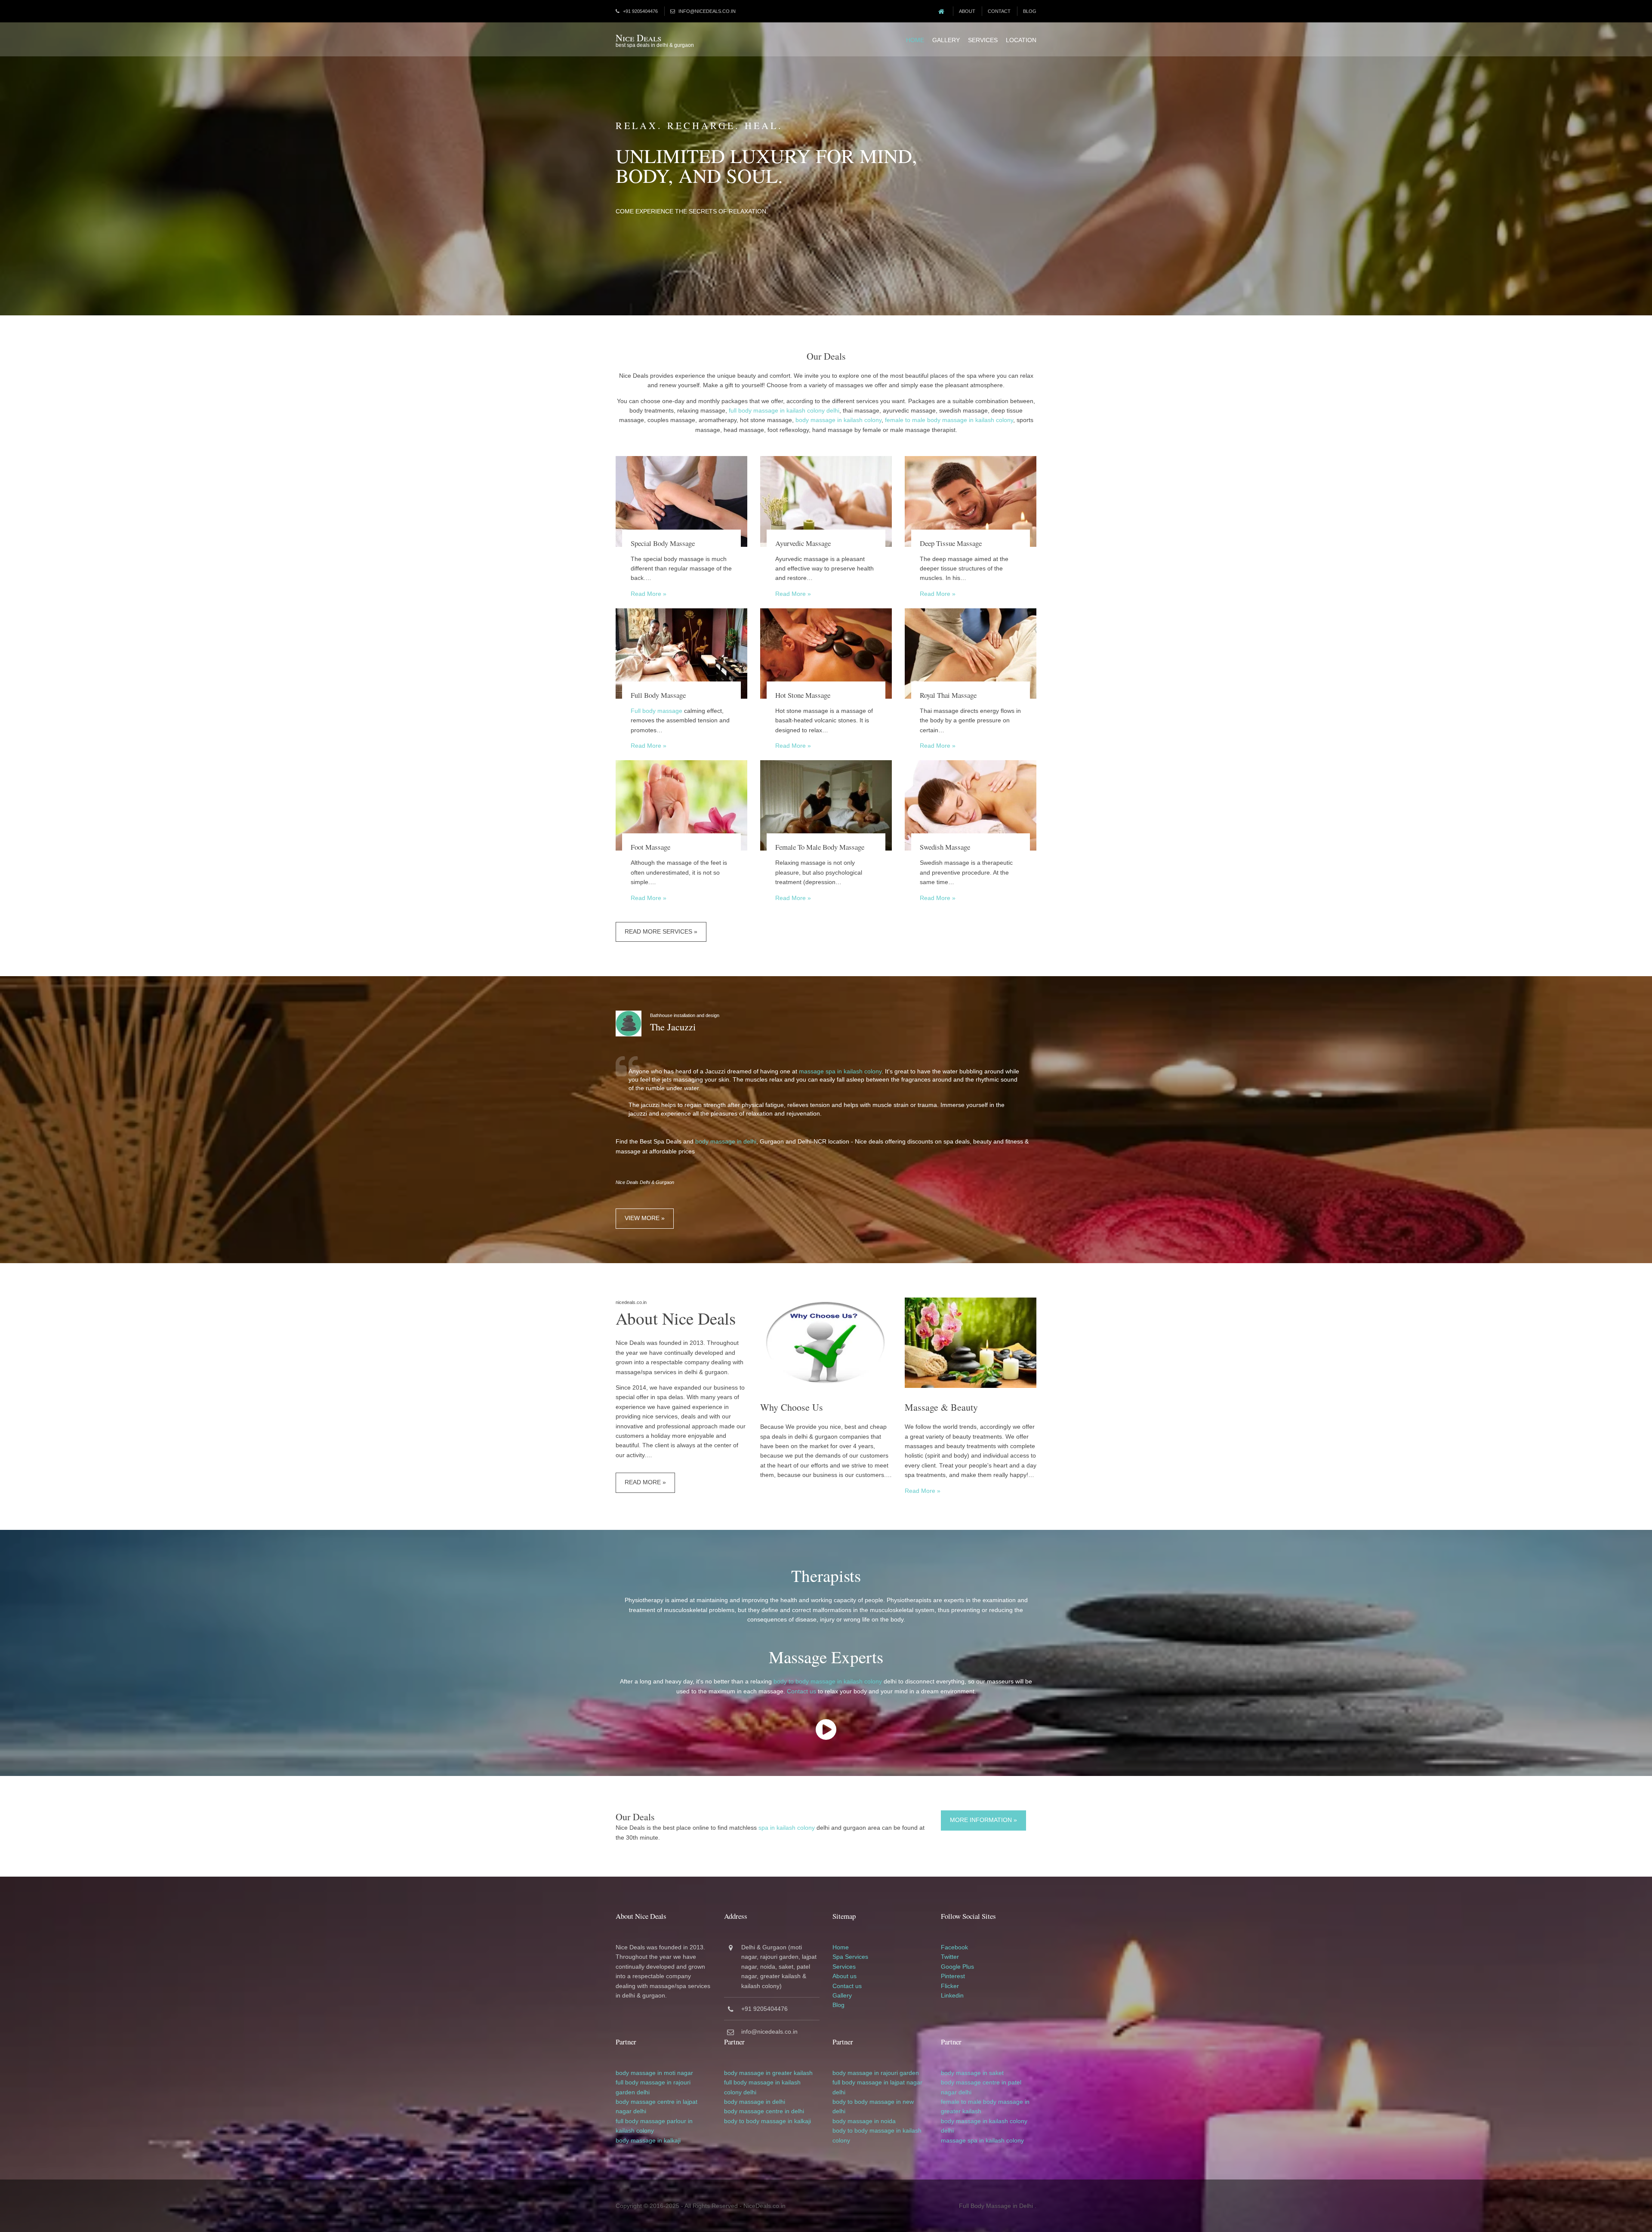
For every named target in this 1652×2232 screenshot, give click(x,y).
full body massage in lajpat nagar (877, 2082)
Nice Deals (638, 38)
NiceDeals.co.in (764, 2206)
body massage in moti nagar (654, 2073)
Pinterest (953, 1976)
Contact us (801, 1691)
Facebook (954, 1947)
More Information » (983, 1820)
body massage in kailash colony (838, 420)
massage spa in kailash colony (840, 1071)
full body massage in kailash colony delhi (784, 410)
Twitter (950, 1957)
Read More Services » (661, 931)
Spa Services (850, 1957)
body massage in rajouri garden (876, 2073)
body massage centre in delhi (764, 2111)
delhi (643, 2092)
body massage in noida (864, 2121)
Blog (1030, 11)
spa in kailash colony (787, 1828)
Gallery (946, 40)
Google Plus (957, 1967)
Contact (999, 11)
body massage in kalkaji (648, 2140)
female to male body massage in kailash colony (949, 420)
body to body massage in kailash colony (828, 1681)
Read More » (649, 594)
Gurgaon (774, 1947)
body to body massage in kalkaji (767, 2121)
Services (983, 40)
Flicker (950, 1986)
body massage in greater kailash (768, 2073)
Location (1021, 40)
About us (844, 1976)
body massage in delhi (726, 1141)
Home (915, 40)
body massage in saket (972, 2073)
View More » (645, 1218)
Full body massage (656, 711)
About (967, 11)
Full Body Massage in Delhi (996, 2206)
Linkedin (952, 1995)
